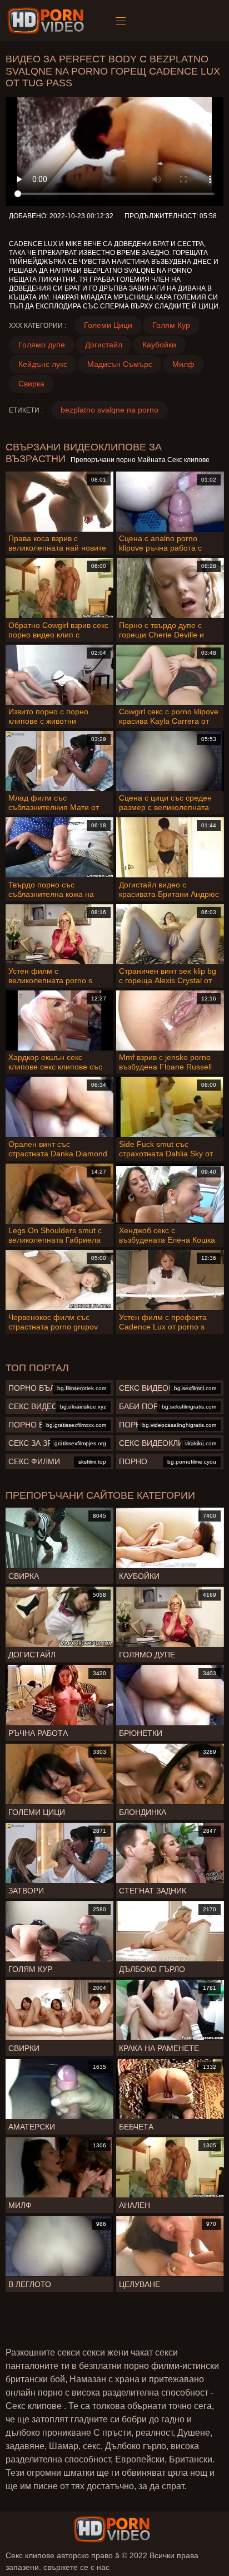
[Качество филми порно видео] (112, 2529)
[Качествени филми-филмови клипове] (48, 21)
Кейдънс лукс (43, 364)
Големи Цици (108, 325)
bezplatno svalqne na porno (109, 410)
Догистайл (104, 345)
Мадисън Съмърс (120, 364)
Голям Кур (171, 325)
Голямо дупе (42, 345)
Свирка (31, 384)
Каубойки (159, 345)
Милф (183, 364)
